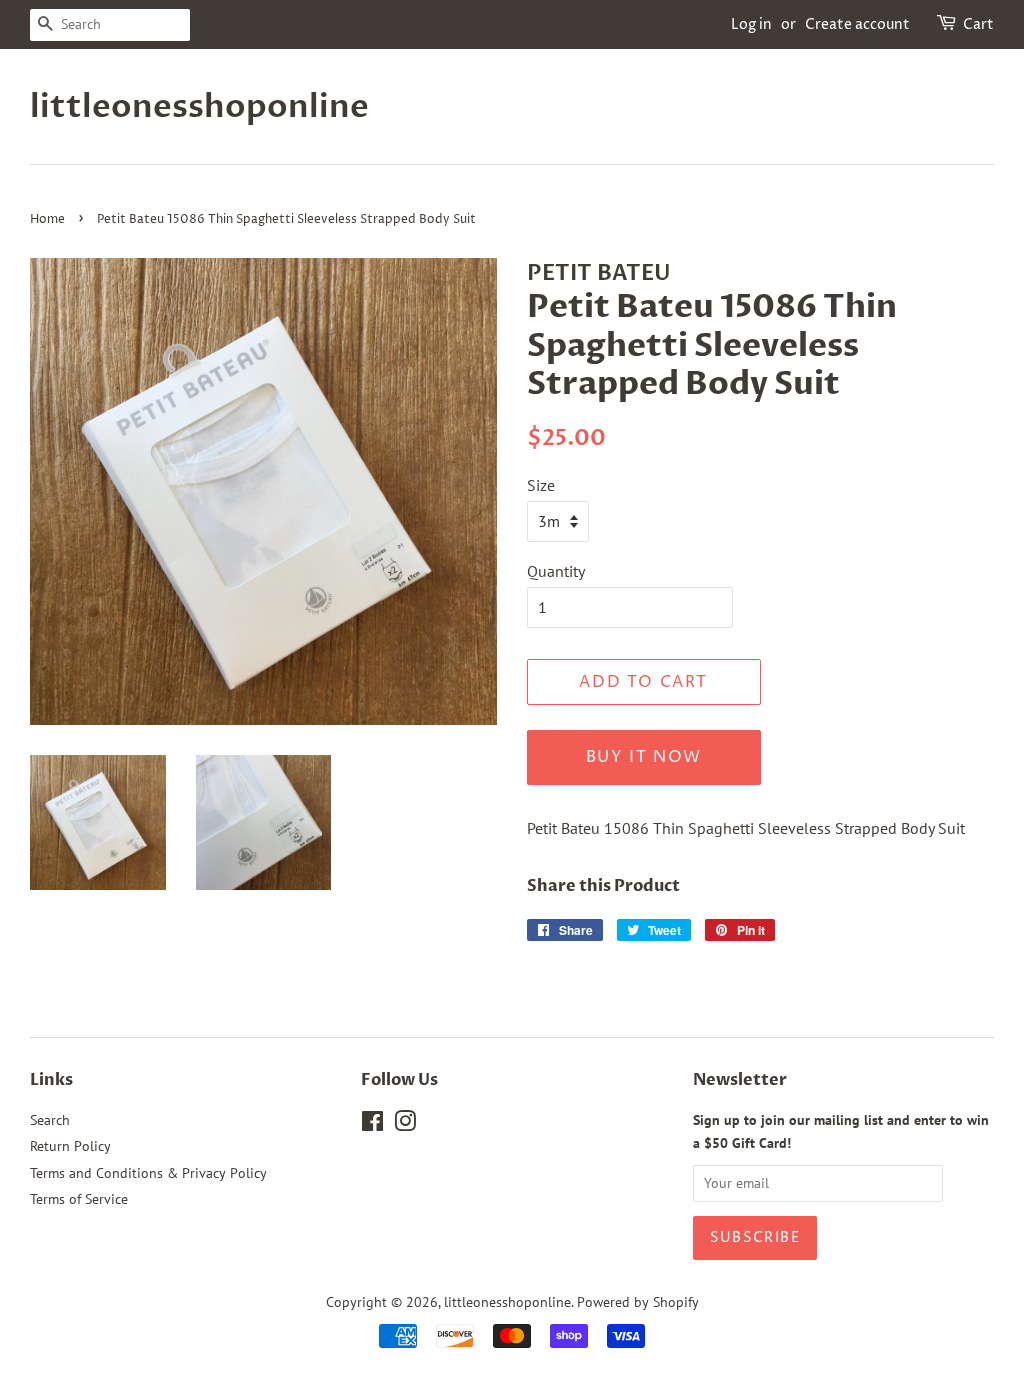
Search (50, 1120)
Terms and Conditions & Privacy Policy (148, 1173)
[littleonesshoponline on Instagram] (405, 1125)
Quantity (556, 571)
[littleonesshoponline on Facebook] (372, 1125)
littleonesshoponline (190, 107)
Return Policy (70, 1146)
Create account (857, 24)
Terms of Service (79, 1199)
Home (47, 219)
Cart (978, 24)
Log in (751, 24)
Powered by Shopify (638, 1302)
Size (541, 485)
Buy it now (644, 757)
